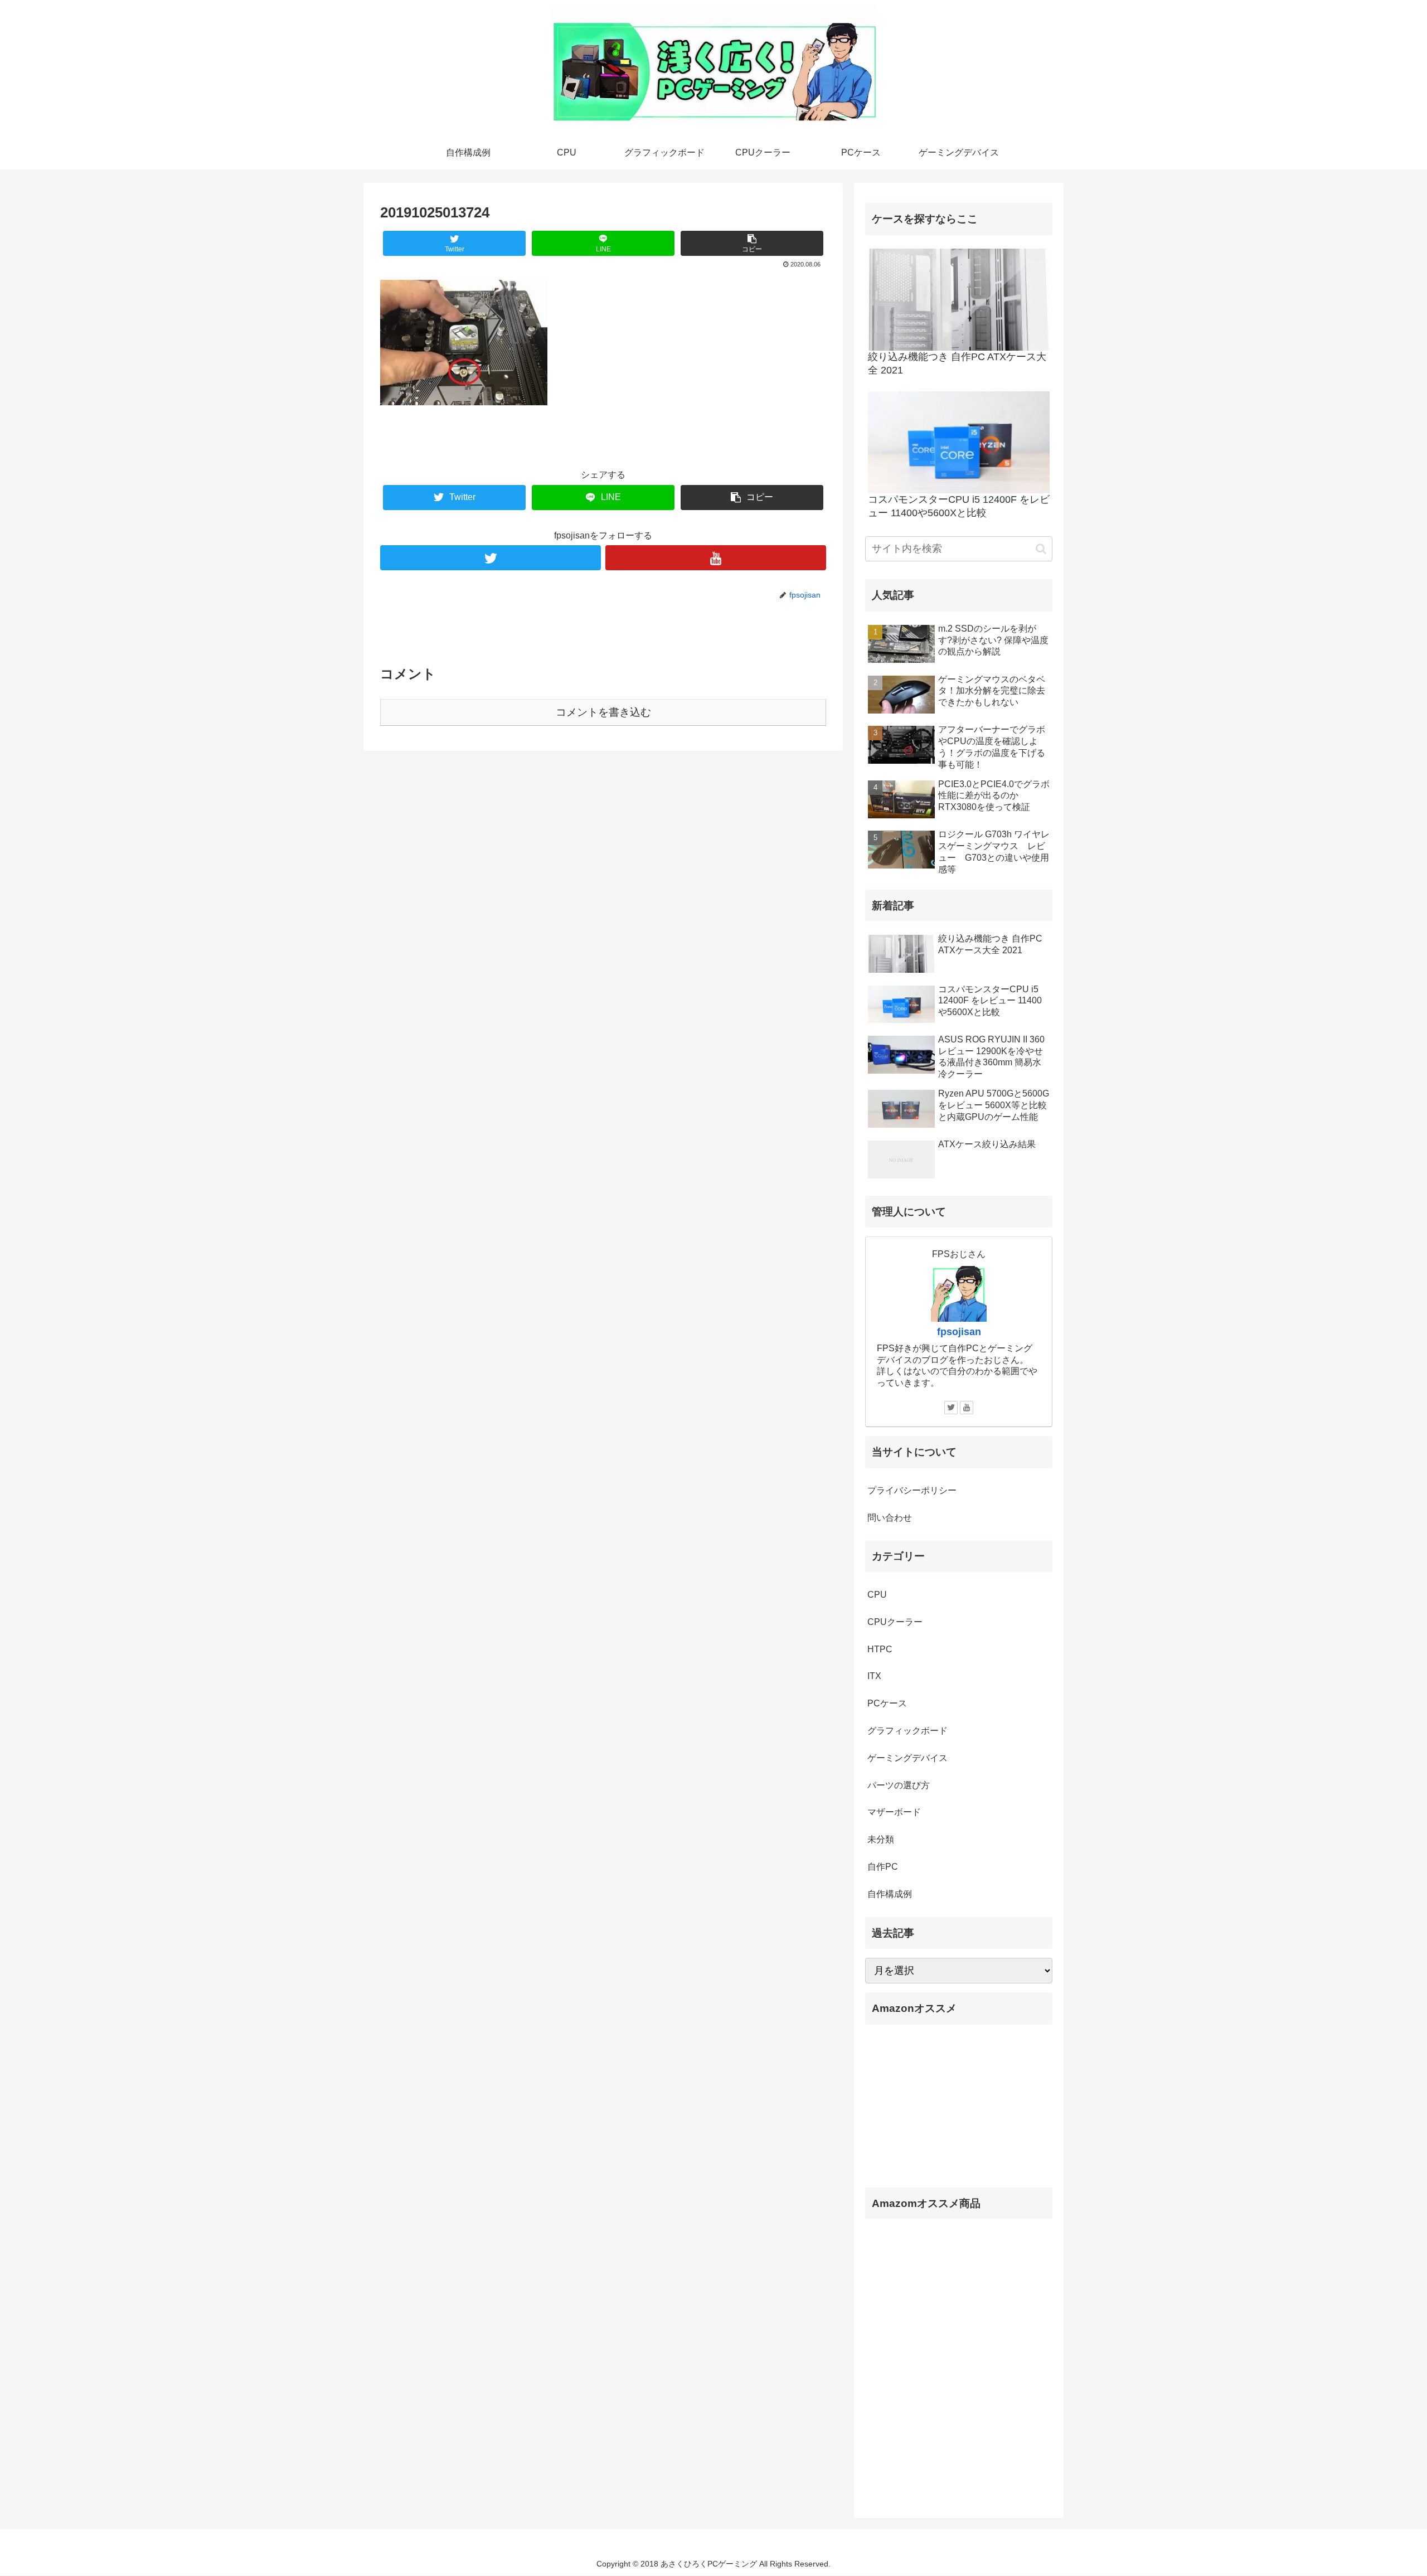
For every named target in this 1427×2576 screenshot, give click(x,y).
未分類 (881, 1839)
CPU (877, 1595)
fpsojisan (959, 1332)
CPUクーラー (895, 1622)
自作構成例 (890, 1894)
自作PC (883, 1867)
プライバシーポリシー (912, 1490)
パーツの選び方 (899, 1785)
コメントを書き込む (603, 712)
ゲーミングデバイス (907, 1758)
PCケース (887, 1703)
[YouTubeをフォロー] (716, 558)
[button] (1041, 549)
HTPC (880, 1649)
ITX (874, 1676)
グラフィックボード (907, 1731)
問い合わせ (890, 1518)
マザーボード (894, 1812)
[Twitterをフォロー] (491, 558)
